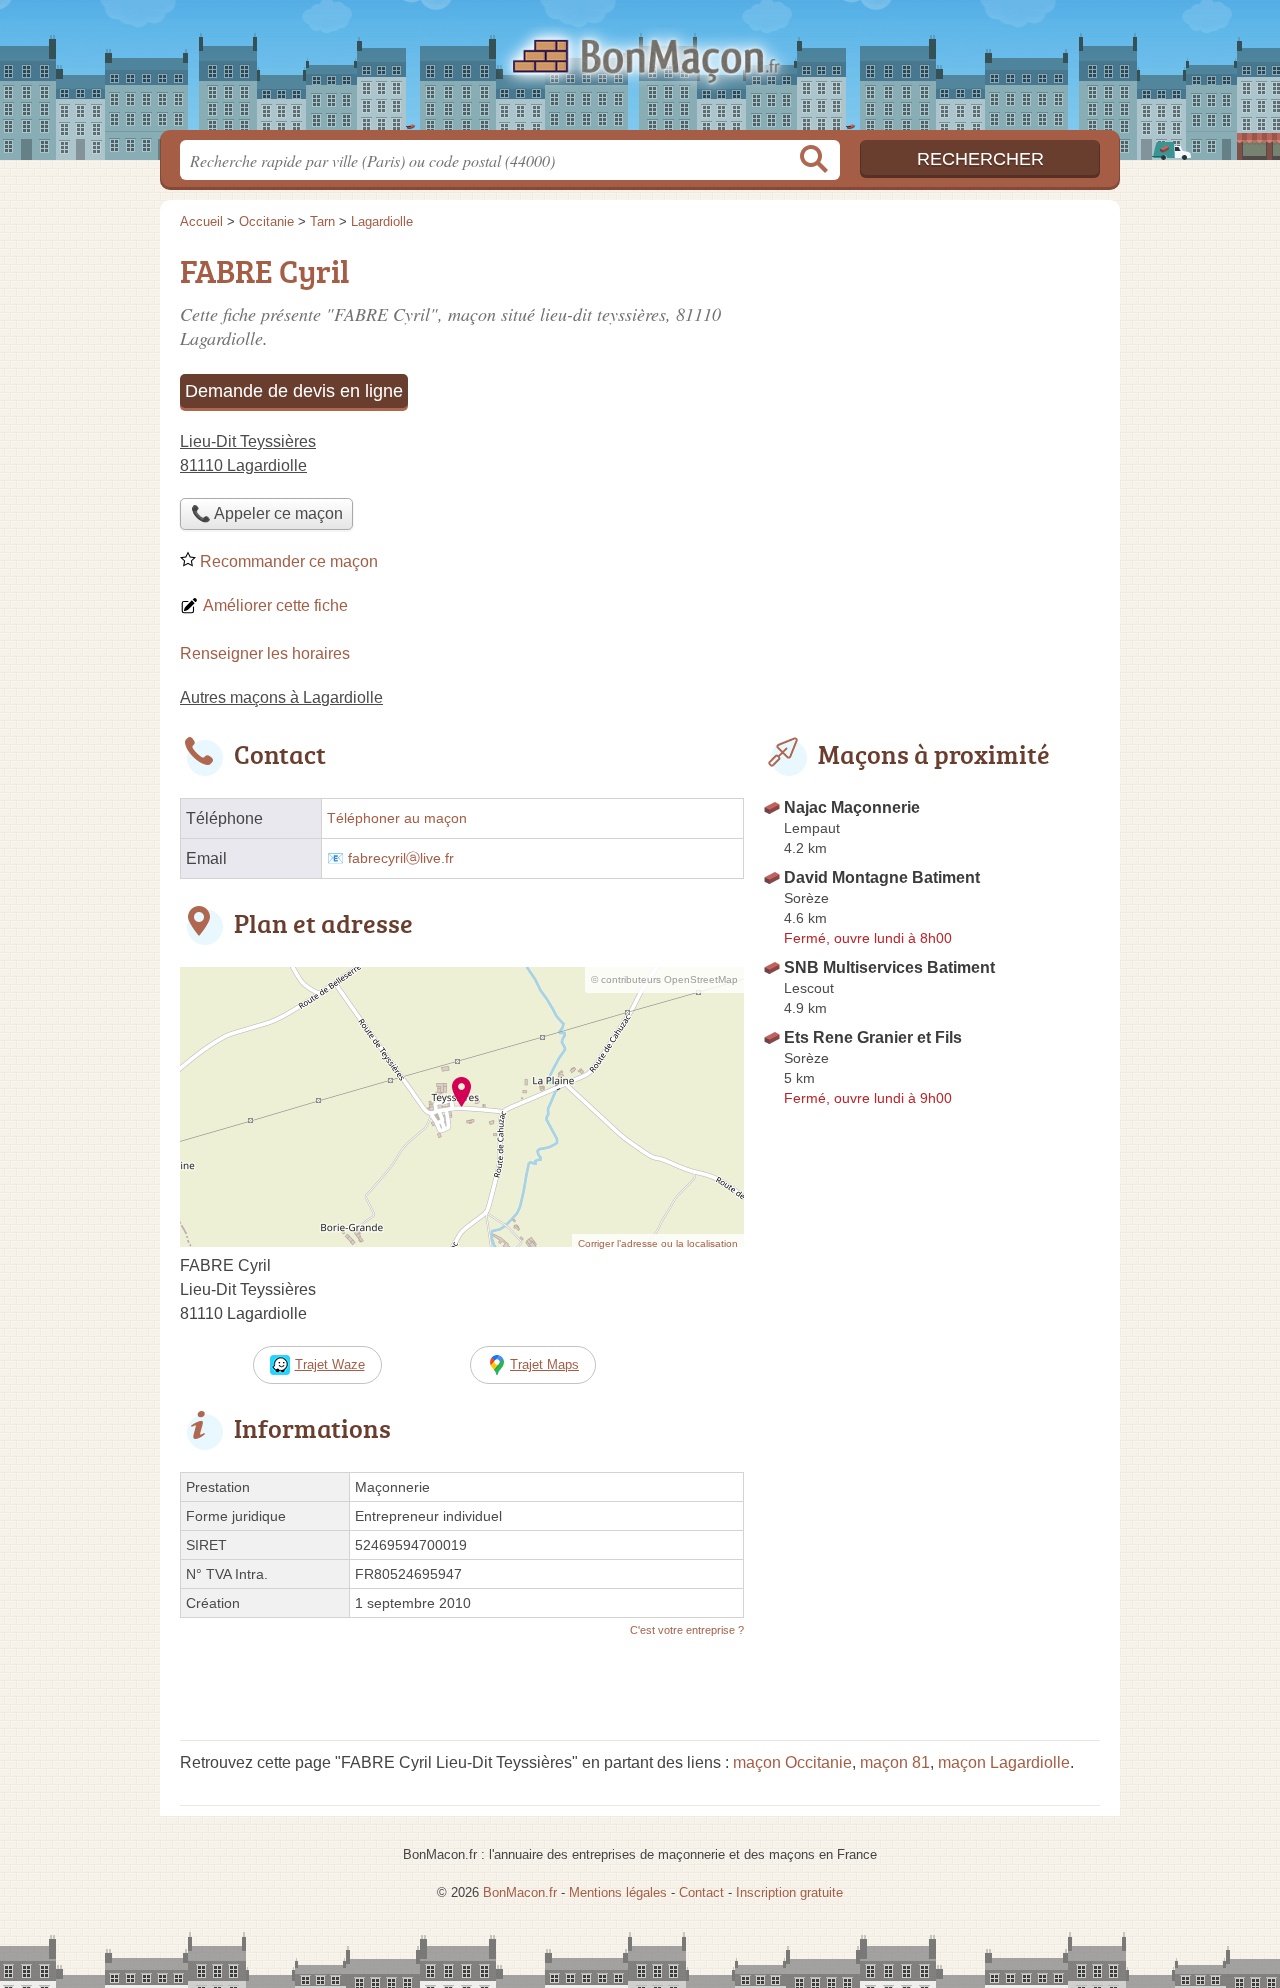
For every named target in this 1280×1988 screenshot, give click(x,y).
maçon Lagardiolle (1004, 1762)
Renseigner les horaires (265, 653)
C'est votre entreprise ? (687, 1630)
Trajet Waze (330, 1364)
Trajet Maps (544, 1364)
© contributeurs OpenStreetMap (664, 979)
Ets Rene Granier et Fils (873, 1037)
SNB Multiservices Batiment (889, 967)
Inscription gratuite (789, 1892)
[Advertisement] (932, 386)
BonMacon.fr (640, 71)
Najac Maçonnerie (852, 807)
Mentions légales (618, 1892)
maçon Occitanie (792, 1762)
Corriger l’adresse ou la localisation (658, 1243)
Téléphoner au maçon (397, 818)
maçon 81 (895, 1762)
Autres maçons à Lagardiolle (281, 697)
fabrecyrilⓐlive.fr (401, 858)
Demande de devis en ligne (294, 391)
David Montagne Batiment (882, 877)
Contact (701, 1892)
